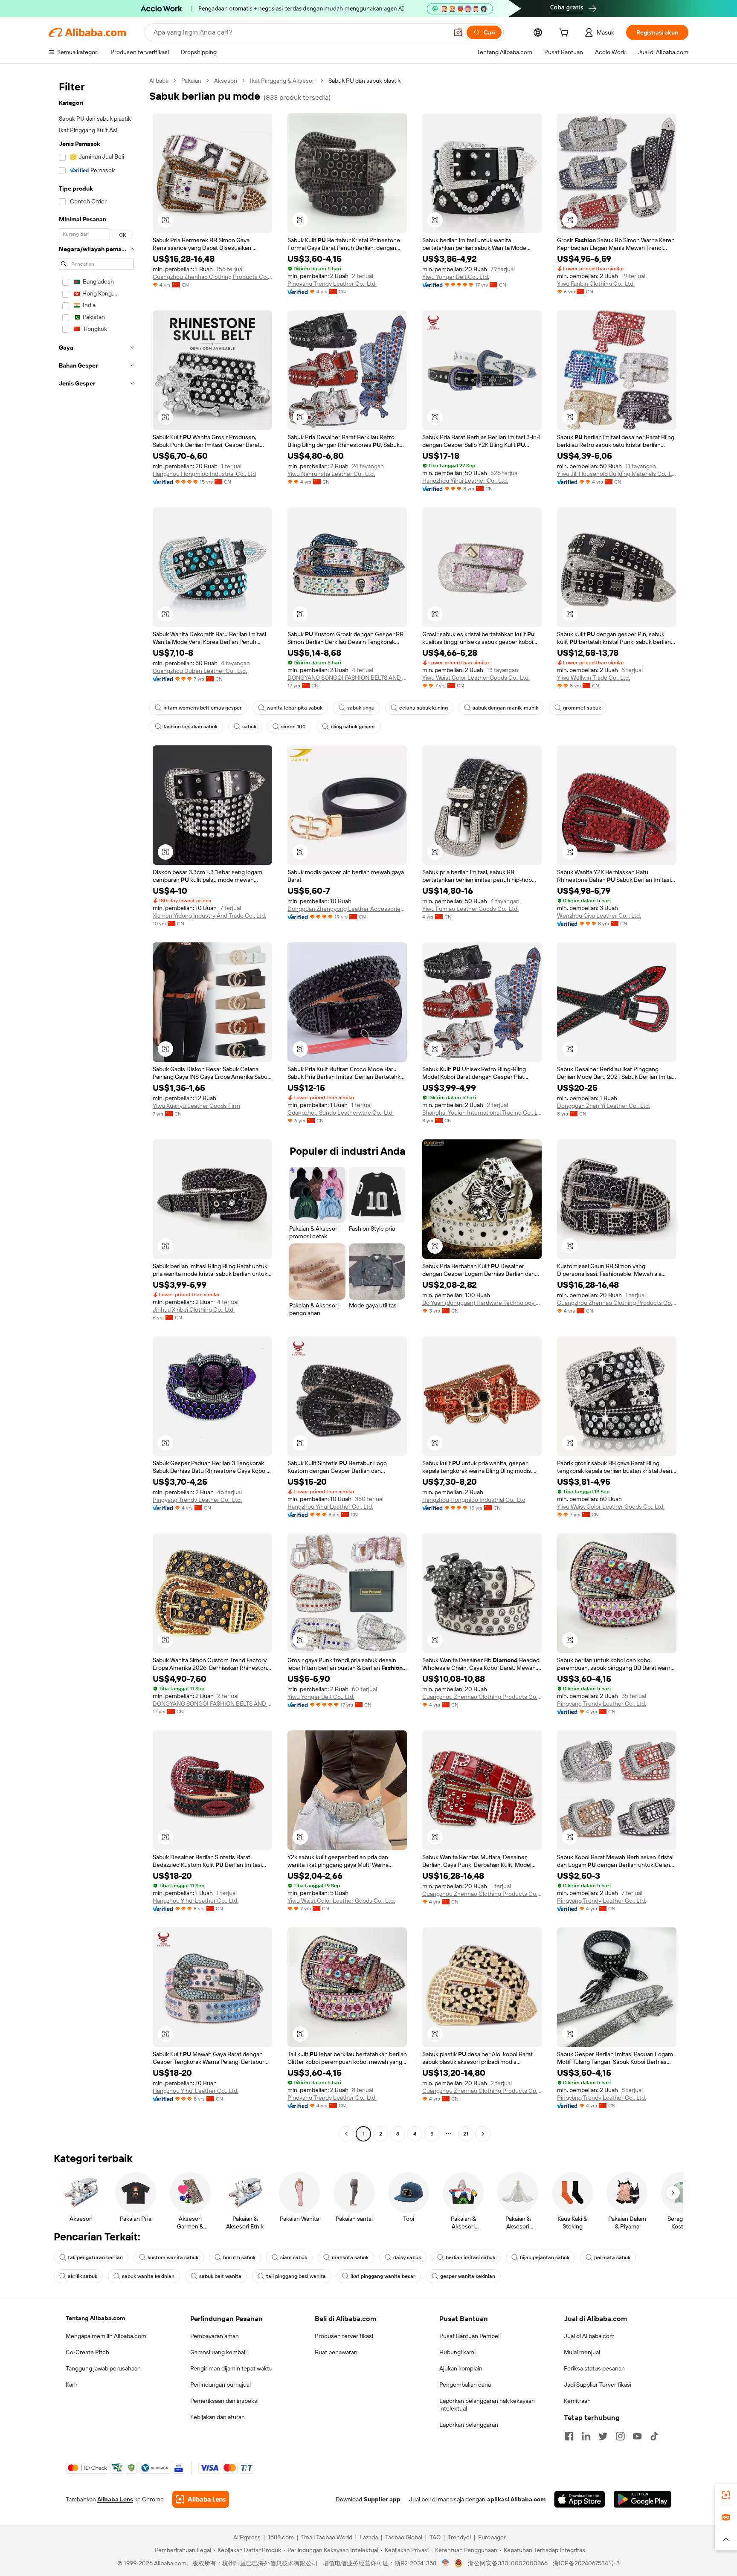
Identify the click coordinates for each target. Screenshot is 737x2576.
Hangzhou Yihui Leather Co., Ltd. (465, 481)
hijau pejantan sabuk (545, 2257)
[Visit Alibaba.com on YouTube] (637, 2436)
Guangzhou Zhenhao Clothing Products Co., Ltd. (212, 277)
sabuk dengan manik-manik (505, 708)
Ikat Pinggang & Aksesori (283, 81)
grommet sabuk (582, 708)
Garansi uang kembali (218, 2352)
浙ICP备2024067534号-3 (586, 2563)
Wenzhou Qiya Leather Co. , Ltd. (599, 916)
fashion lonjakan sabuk (190, 727)
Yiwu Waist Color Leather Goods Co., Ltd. (476, 678)
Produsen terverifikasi (344, 2336)
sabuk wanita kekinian (148, 2276)
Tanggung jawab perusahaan (103, 2368)
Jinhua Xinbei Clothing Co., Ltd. (194, 1310)
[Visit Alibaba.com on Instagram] (620, 2436)
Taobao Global (404, 2537)
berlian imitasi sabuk (470, 2257)
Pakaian (191, 81)
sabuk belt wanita (220, 2276)
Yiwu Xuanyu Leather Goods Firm (196, 1106)
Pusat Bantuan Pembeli (470, 2336)
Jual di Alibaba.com (589, 2336)
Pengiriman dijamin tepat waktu (231, 2368)
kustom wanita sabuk (173, 2257)
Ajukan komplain (461, 2368)
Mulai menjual (582, 2352)
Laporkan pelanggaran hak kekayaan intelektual (487, 2405)
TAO (435, 2537)
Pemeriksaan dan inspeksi (224, 2401)
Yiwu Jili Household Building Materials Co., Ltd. (617, 474)
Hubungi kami (457, 2352)
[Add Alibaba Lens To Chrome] (201, 2499)
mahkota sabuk (350, 2257)
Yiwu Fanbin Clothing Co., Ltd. (596, 284)
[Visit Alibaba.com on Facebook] (569, 2436)
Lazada (369, 2537)
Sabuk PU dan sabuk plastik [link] (364, 81)
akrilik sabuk (83, 2276)
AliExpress (247, 2537)
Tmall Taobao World (327, 2537)
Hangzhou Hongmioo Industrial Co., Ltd (204, 474)
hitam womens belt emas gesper (203, 708)
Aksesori (226, 81)
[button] (458, 32)
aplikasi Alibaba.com (516, 2499)
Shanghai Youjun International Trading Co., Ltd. (482, 1113)
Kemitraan (577, 2401)
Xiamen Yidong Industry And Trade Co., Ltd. (209, 916)
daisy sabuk (407, 2257)
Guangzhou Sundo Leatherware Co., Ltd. (341, 1113)
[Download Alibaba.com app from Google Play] (643, 2499)
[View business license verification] (445, 2563)
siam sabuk (294, 2257)
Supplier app (382, 2499)
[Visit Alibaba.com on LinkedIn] (586, 2436)
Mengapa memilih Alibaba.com (106, 2336)
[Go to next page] (483, 2134)
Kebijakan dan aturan (218, 2417)
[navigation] (96, 1108)
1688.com (281, 2537)
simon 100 (293, 727)
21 (466, 2134)
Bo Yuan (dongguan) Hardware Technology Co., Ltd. (482, 1303)
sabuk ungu (361, 708)
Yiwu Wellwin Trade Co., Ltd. (593, 678)
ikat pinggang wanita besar (383, 2276)
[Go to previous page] (346, 2134)
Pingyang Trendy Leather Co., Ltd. (332, 284)
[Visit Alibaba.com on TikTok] (654, 2436)
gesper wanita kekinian (468, 2276)
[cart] (566, 34)
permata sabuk (612, 2257)
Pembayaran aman (215, 2336)
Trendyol (459, 2537)
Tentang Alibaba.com (95, 2318)
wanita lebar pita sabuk (295, 708)
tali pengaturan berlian (95, 2257)
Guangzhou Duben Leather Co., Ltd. (200, 671)
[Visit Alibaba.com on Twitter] (603, 2436)
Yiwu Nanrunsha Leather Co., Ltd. (331, 474)
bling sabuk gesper (353, 727)
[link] (726, 2495)
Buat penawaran (336, 2352)
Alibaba (159, 81)
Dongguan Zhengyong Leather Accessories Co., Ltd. (347, 909)
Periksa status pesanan (594, 2368)
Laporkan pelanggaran (469, 2425)
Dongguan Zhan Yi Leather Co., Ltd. (604, 1106)
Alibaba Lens (115, 2499)
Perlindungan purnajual (221, 2385)
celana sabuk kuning (424, 708)
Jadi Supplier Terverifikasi (598, 2385)
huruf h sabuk (239, 2257)
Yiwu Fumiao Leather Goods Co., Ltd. (470, 909)
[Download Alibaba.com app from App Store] (580, 2499)
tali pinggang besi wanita (296, 2276)
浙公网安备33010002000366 (508, 2563)
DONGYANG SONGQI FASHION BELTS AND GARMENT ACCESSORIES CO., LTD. (347, 678)
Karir (72, 2385)
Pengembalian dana (465, 2385)
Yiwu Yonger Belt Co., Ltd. (456, 277)
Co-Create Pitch (87, 2352)
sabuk (249, 727)
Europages (492, 2537)
